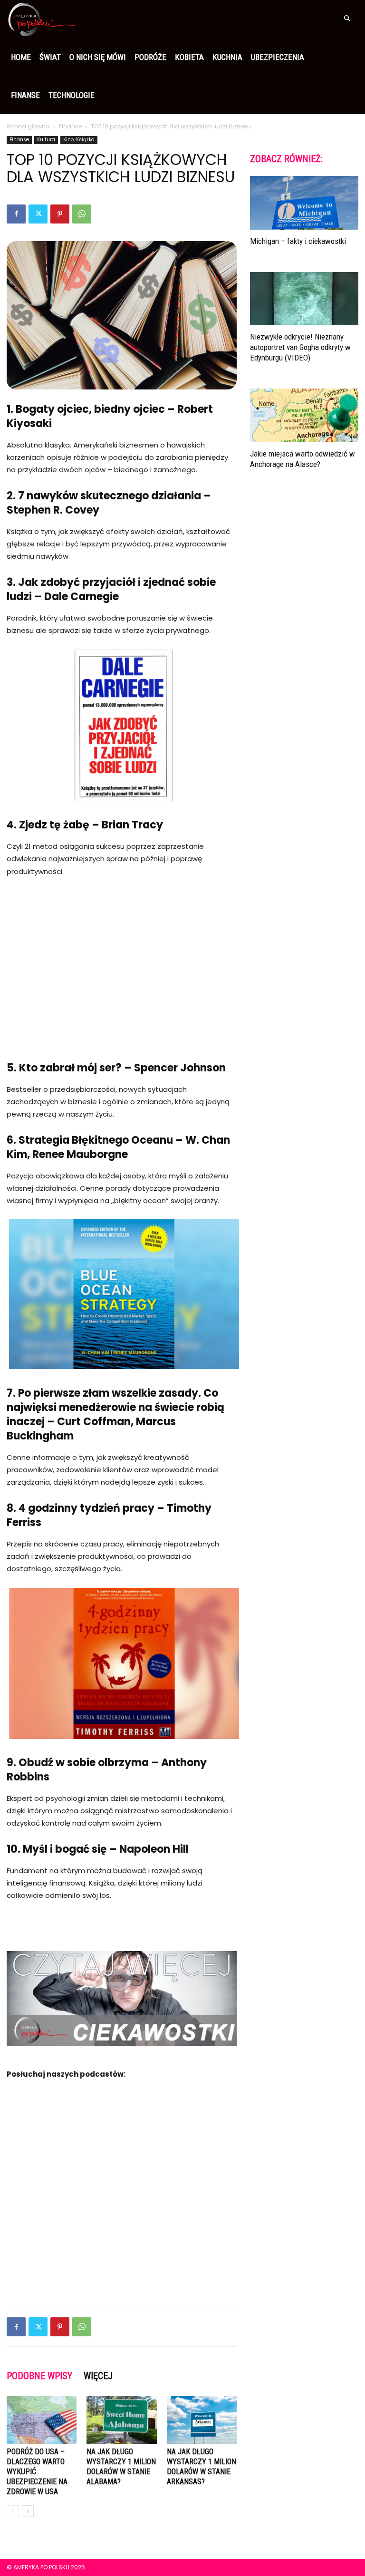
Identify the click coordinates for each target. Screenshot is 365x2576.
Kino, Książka (79, 140)
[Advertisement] (122, 957)
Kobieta (189, 57)
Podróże (150, 57)
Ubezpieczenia (278, 57)
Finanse (25, 95)
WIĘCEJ (98, 2376)
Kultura (46, 140)
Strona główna (28, 126)
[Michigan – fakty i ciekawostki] (304, 203)
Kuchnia (227, 57)
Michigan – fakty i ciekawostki (298, 241)
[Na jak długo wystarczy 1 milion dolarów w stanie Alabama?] (121, 2420)
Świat (50, 57)
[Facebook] (16, 214)
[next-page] (28, 2511)
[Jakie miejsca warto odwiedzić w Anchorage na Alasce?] (304, 415)
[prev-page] (13, 2511)
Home (21, 57)
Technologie (72, 95)
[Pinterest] (60, 214)
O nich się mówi (98, 57)
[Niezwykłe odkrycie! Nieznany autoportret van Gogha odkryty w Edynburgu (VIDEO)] (304, 299)
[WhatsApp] (82, 214)
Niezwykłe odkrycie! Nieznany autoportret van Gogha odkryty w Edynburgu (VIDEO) (300, 347)
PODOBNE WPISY (39, 2376)
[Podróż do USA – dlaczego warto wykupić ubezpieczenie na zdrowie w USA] (42, 2420)
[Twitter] (38, 214)
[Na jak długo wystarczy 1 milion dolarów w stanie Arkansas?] (202, 2420)
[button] (347, 19)
